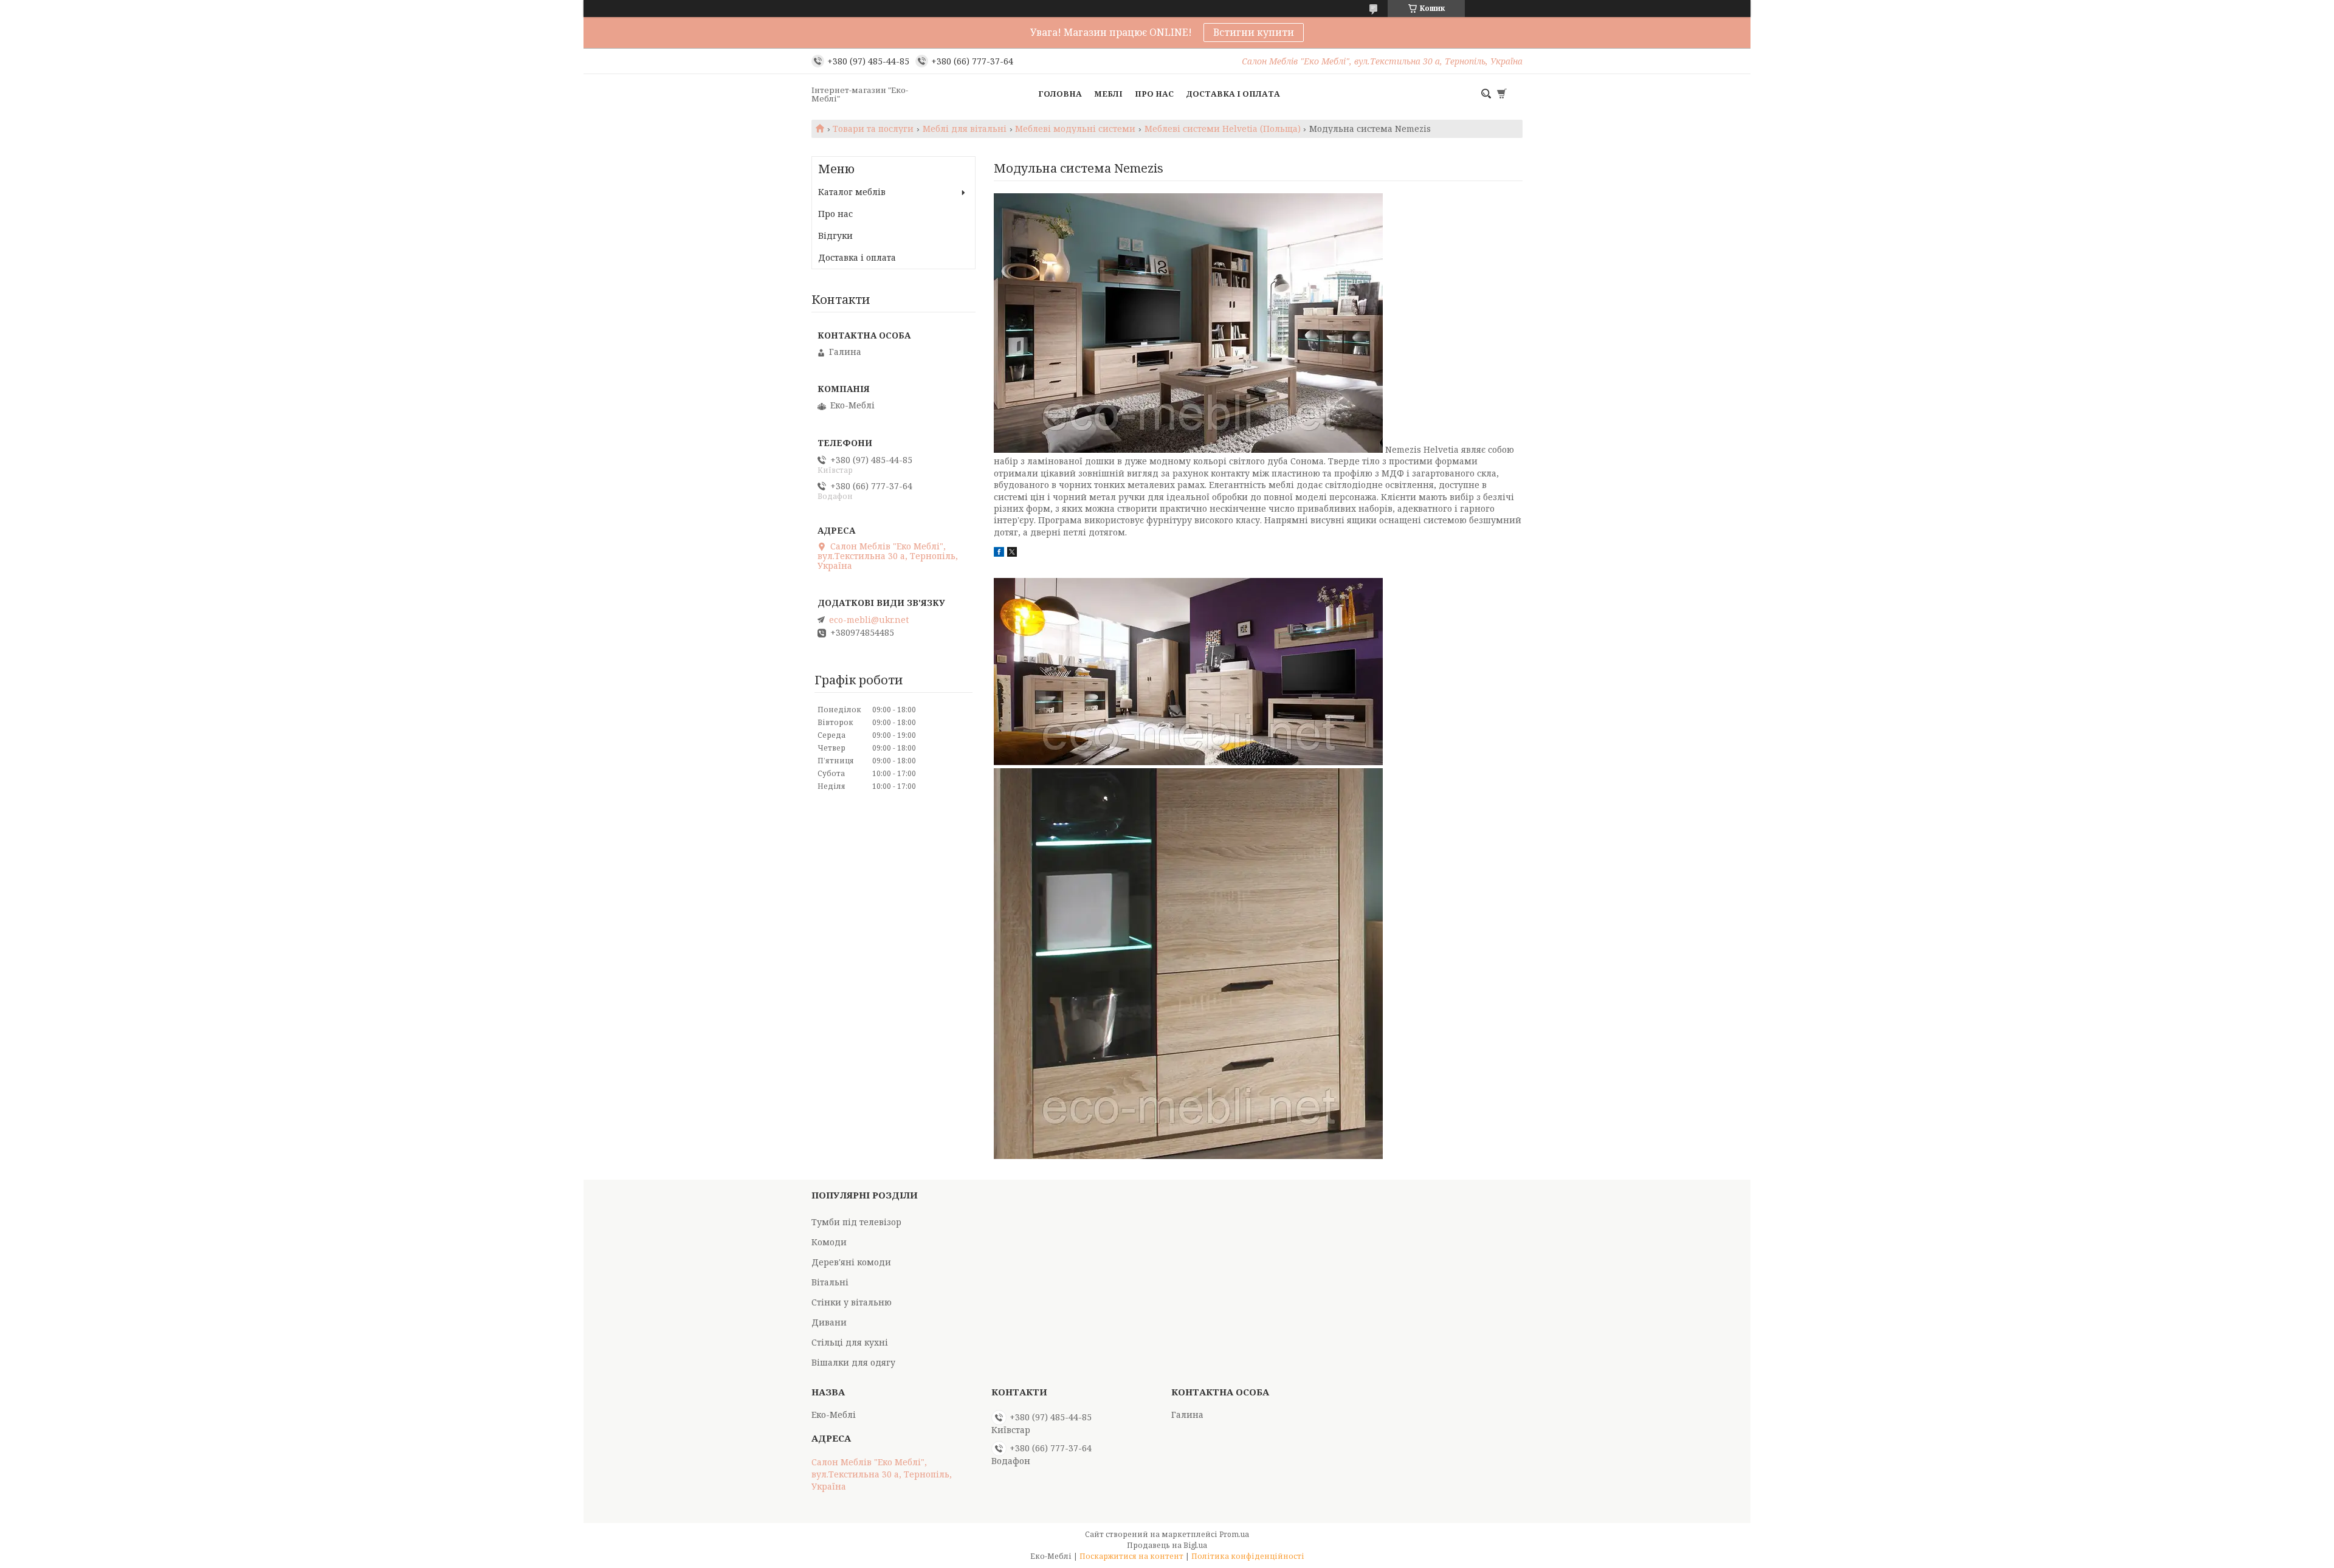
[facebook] (999, 553)
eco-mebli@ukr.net (869, 620)
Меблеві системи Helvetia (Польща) (1223, 129)
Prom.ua (1234, 1534)
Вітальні (830, 1282)
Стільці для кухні (850, 1342)
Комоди (829, 1242)
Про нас (1154, 94)
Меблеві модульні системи (1075, 129)
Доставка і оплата (1233, 94)
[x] (1012, 553)
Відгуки (835, 236)
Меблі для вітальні (965, 129)
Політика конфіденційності (1248, 1556)
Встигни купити (1254, 32)
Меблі (1108, 94)
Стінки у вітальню (852, 1302)
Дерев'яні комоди (851, 1262)
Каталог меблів (852, 192)
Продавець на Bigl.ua (1167, 1545)
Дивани (829, 1322)
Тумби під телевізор (856, 1222)
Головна (1060, 94)
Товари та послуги (873, 129)
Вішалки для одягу (853, 1362)
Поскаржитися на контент (1131, 1556)
